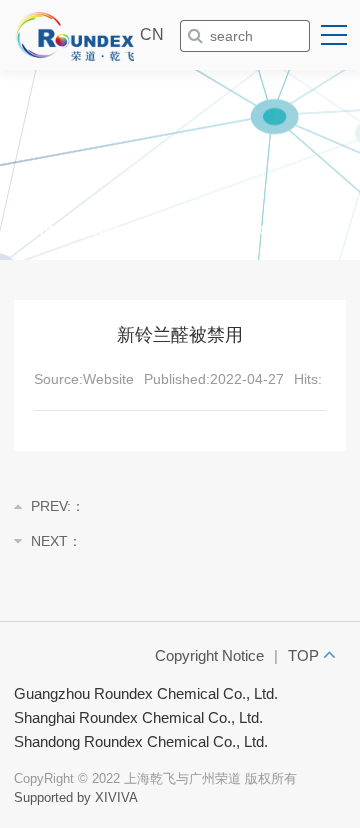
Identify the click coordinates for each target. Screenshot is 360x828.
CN (152, 34)
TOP (305, 655)
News (97, 229)
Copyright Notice (209, 655)
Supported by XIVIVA (76, 797)
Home (35, 229)
